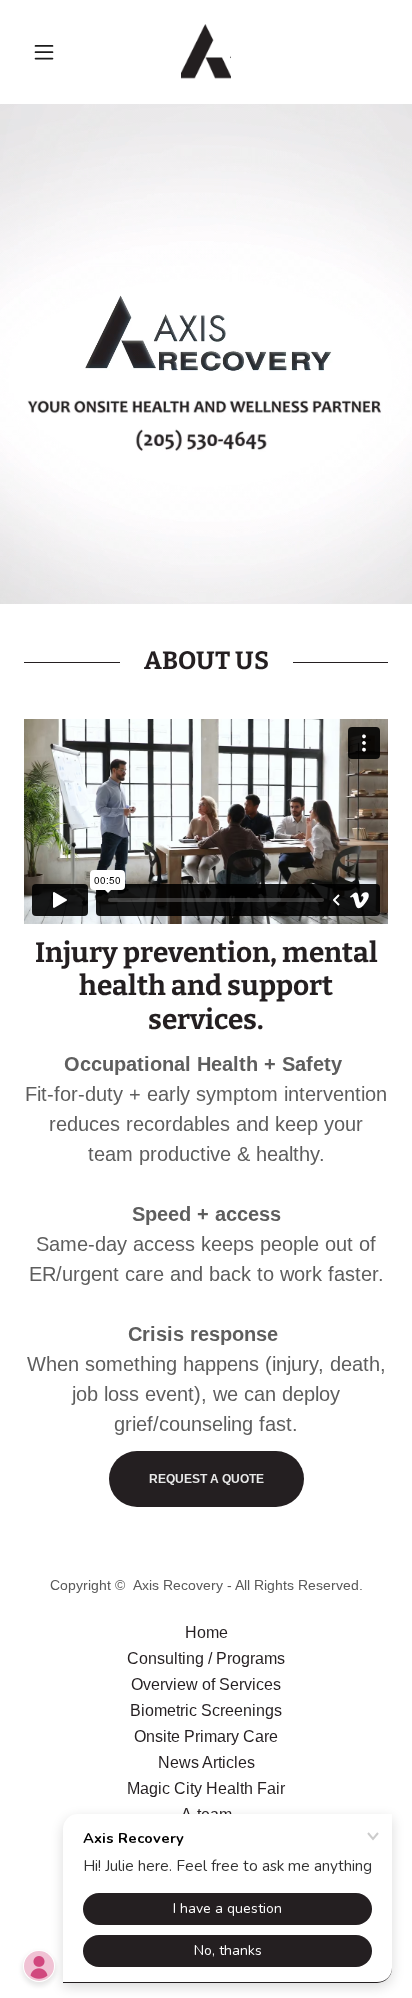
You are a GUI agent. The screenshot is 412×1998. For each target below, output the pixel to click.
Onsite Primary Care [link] (206, 1736)
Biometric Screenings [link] (206, 1710)
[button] (51, 52)
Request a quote (206, 1479)
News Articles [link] (206, 1762)
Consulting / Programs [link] (206, 1658)
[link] (206, 52)
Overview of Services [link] (206, 1684)
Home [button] (206, 1632)
